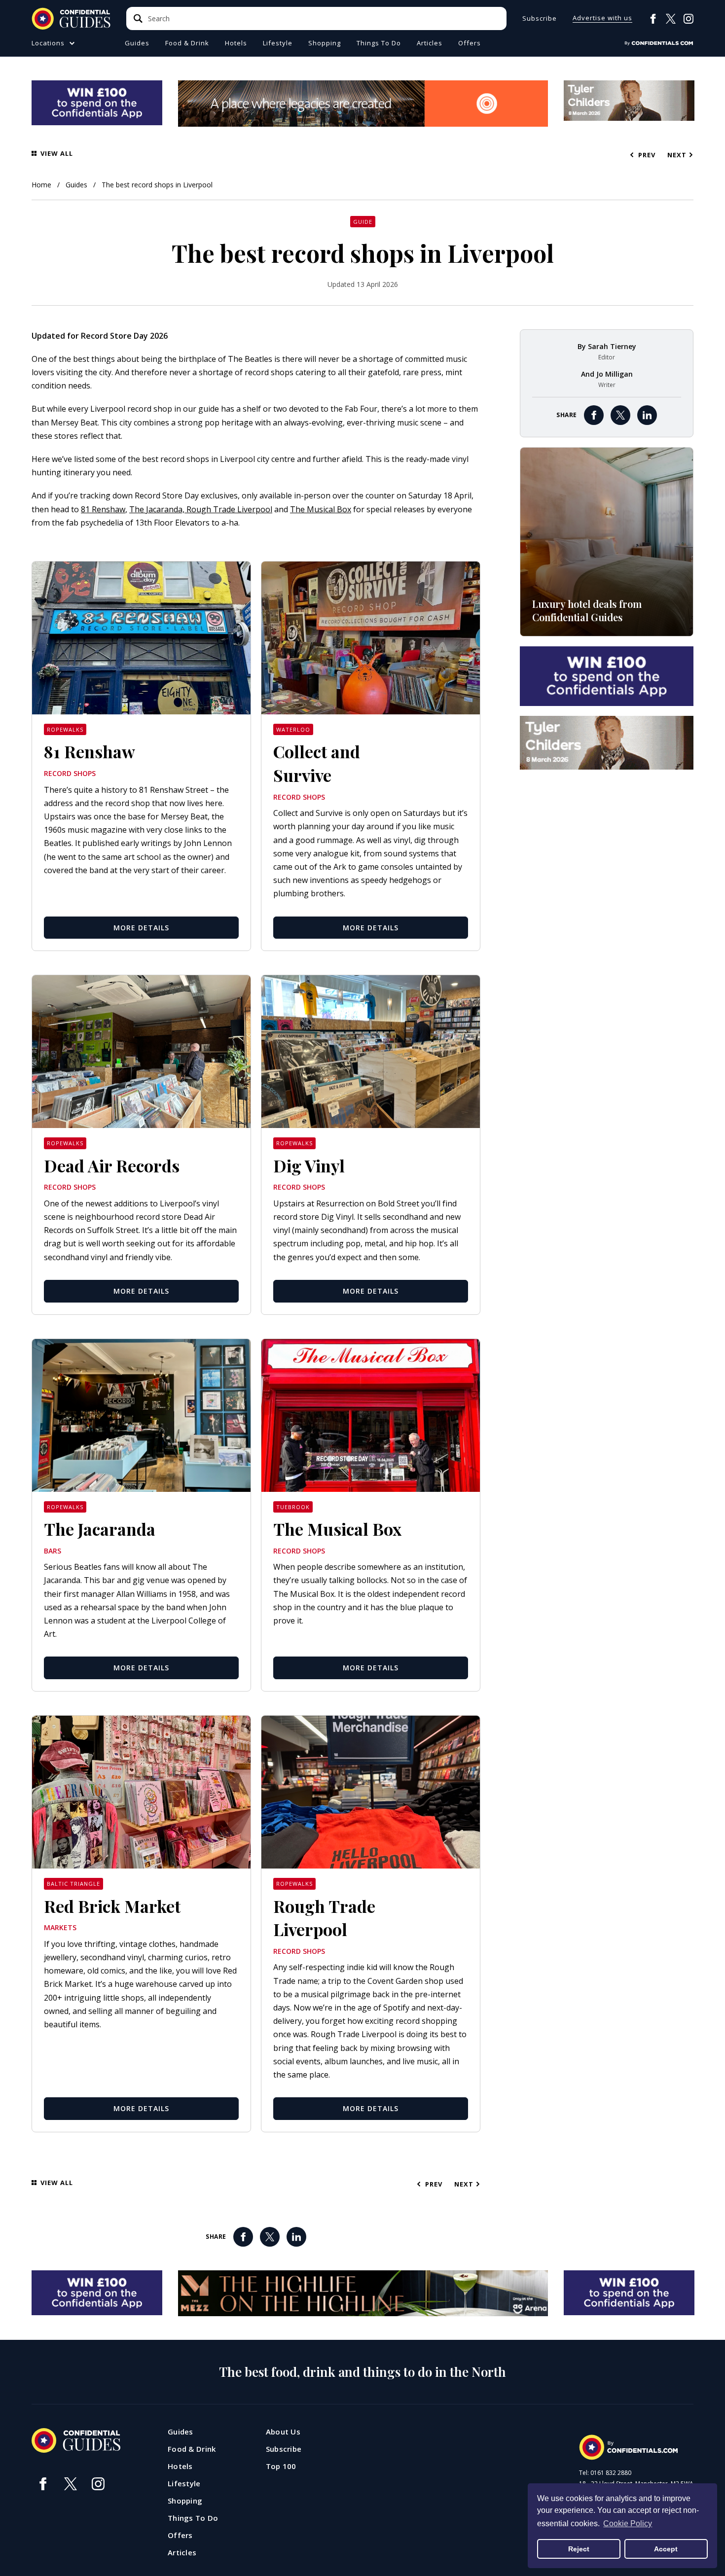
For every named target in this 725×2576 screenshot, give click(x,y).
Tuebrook (293, 1507)
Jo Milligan (615, 374)
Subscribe (540, 18)
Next (677, 155)
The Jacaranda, (158, 509)
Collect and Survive (317, 763)
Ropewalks (65, 729)
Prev (648, 155)
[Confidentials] (659, 43)
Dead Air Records (112, 1165)
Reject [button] (579, 2549)
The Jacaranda (100, 1529)
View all (57, 154)
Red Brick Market (112, 1906)
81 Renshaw (103, 509)
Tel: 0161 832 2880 (605, 2473)
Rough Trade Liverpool (229, 509)
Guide (363, 222)
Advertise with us (602, 18)
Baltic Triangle (73, 1884)
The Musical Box (321, 509)
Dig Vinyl (309, 1165)
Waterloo (293, 729)
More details (141, 928)
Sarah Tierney (612, 346)
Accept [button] (666, 2549)
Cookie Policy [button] (628, 2523)
